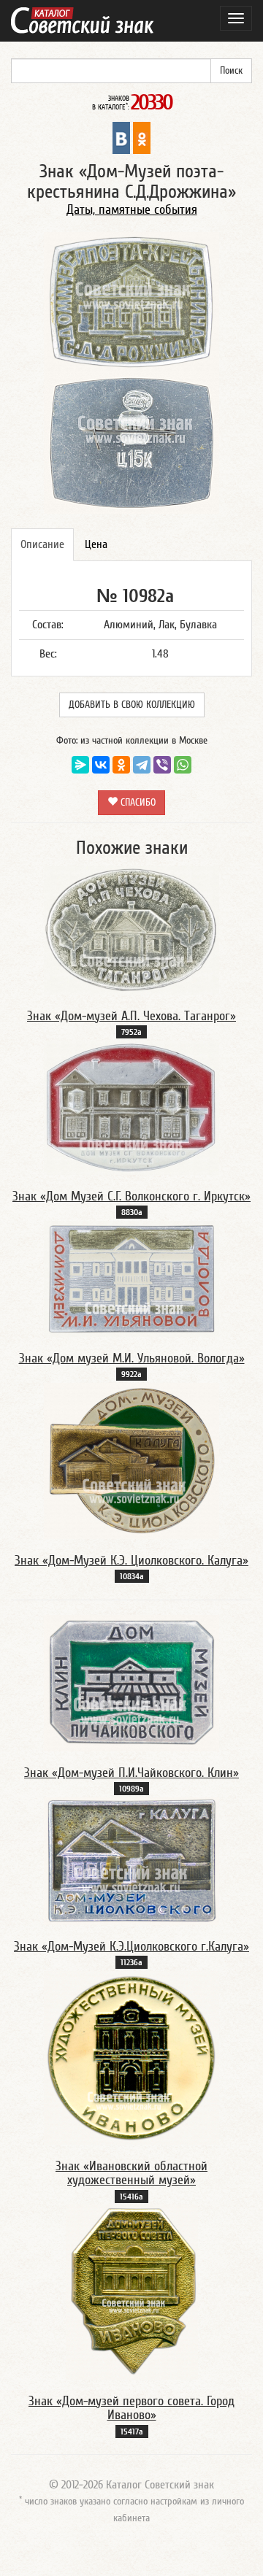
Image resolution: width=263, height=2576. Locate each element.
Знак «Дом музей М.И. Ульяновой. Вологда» (132, 1358)
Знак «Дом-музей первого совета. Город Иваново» (131, 2409)
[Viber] (162, 765)
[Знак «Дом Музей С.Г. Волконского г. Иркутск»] (131, 1107)
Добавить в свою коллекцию (132, 705)
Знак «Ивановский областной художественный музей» (131, 2174)
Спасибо (137, 803)
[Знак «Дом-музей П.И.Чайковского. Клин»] (131, 1682)
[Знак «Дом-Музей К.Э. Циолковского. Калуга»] (131, 1460)
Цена (96, 544)
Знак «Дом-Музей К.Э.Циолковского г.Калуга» (131, 1947)
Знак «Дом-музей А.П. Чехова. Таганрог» (131, 1016)
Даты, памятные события (132, 210)
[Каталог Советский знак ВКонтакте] (121, 137)
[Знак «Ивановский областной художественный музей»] (131, 2057)
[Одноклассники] (121, 765)
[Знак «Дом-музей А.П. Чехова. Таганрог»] (131, 930)
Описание (42, 544)
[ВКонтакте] (101, 765)
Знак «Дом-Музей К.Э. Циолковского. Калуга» (131, 1561)
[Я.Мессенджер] (80, 765)
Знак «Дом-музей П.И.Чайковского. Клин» (131, 1773)
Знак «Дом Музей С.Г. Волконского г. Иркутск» (131, 1196)
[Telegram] (142, 765)
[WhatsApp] (183, 765)
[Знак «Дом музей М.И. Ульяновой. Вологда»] (131, 1278)
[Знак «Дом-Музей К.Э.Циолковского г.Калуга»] (131, 1860)
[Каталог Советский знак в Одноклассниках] (142, 137)
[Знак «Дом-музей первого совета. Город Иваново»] (132, 2291)
